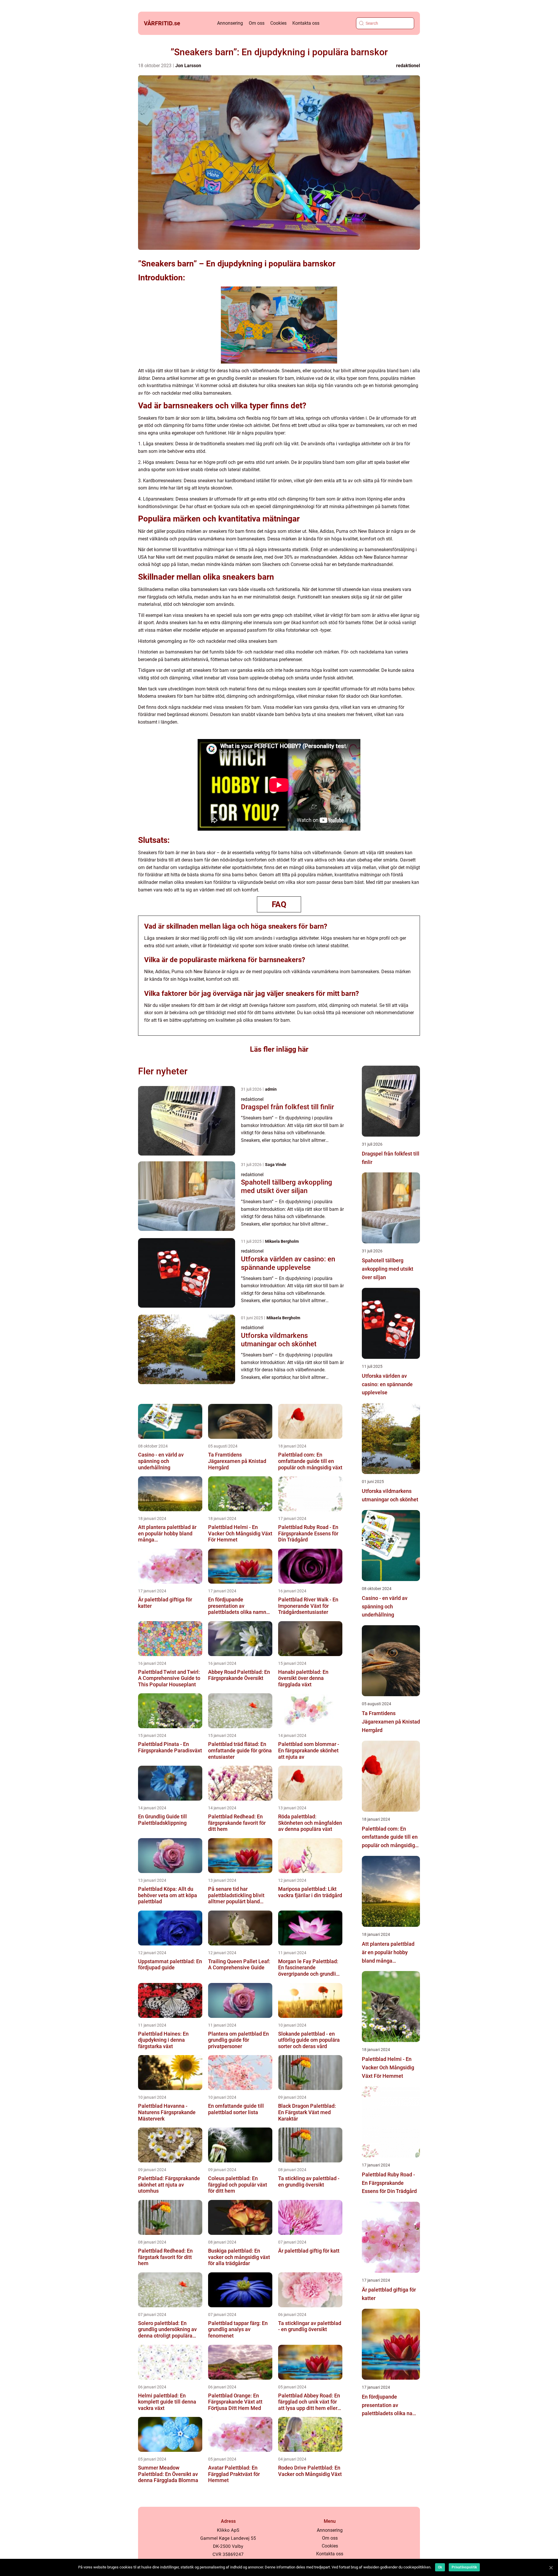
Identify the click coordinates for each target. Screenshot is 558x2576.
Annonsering (230, 23)
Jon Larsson (188, 66)
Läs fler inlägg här (279, 1049)
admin (271, 1089)
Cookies (278, 23)
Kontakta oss (306, 23)
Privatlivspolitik (464, 2567)
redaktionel (408, 66)
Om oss (257, 23)
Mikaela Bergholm (282, 1241)
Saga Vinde (276, 1165)
